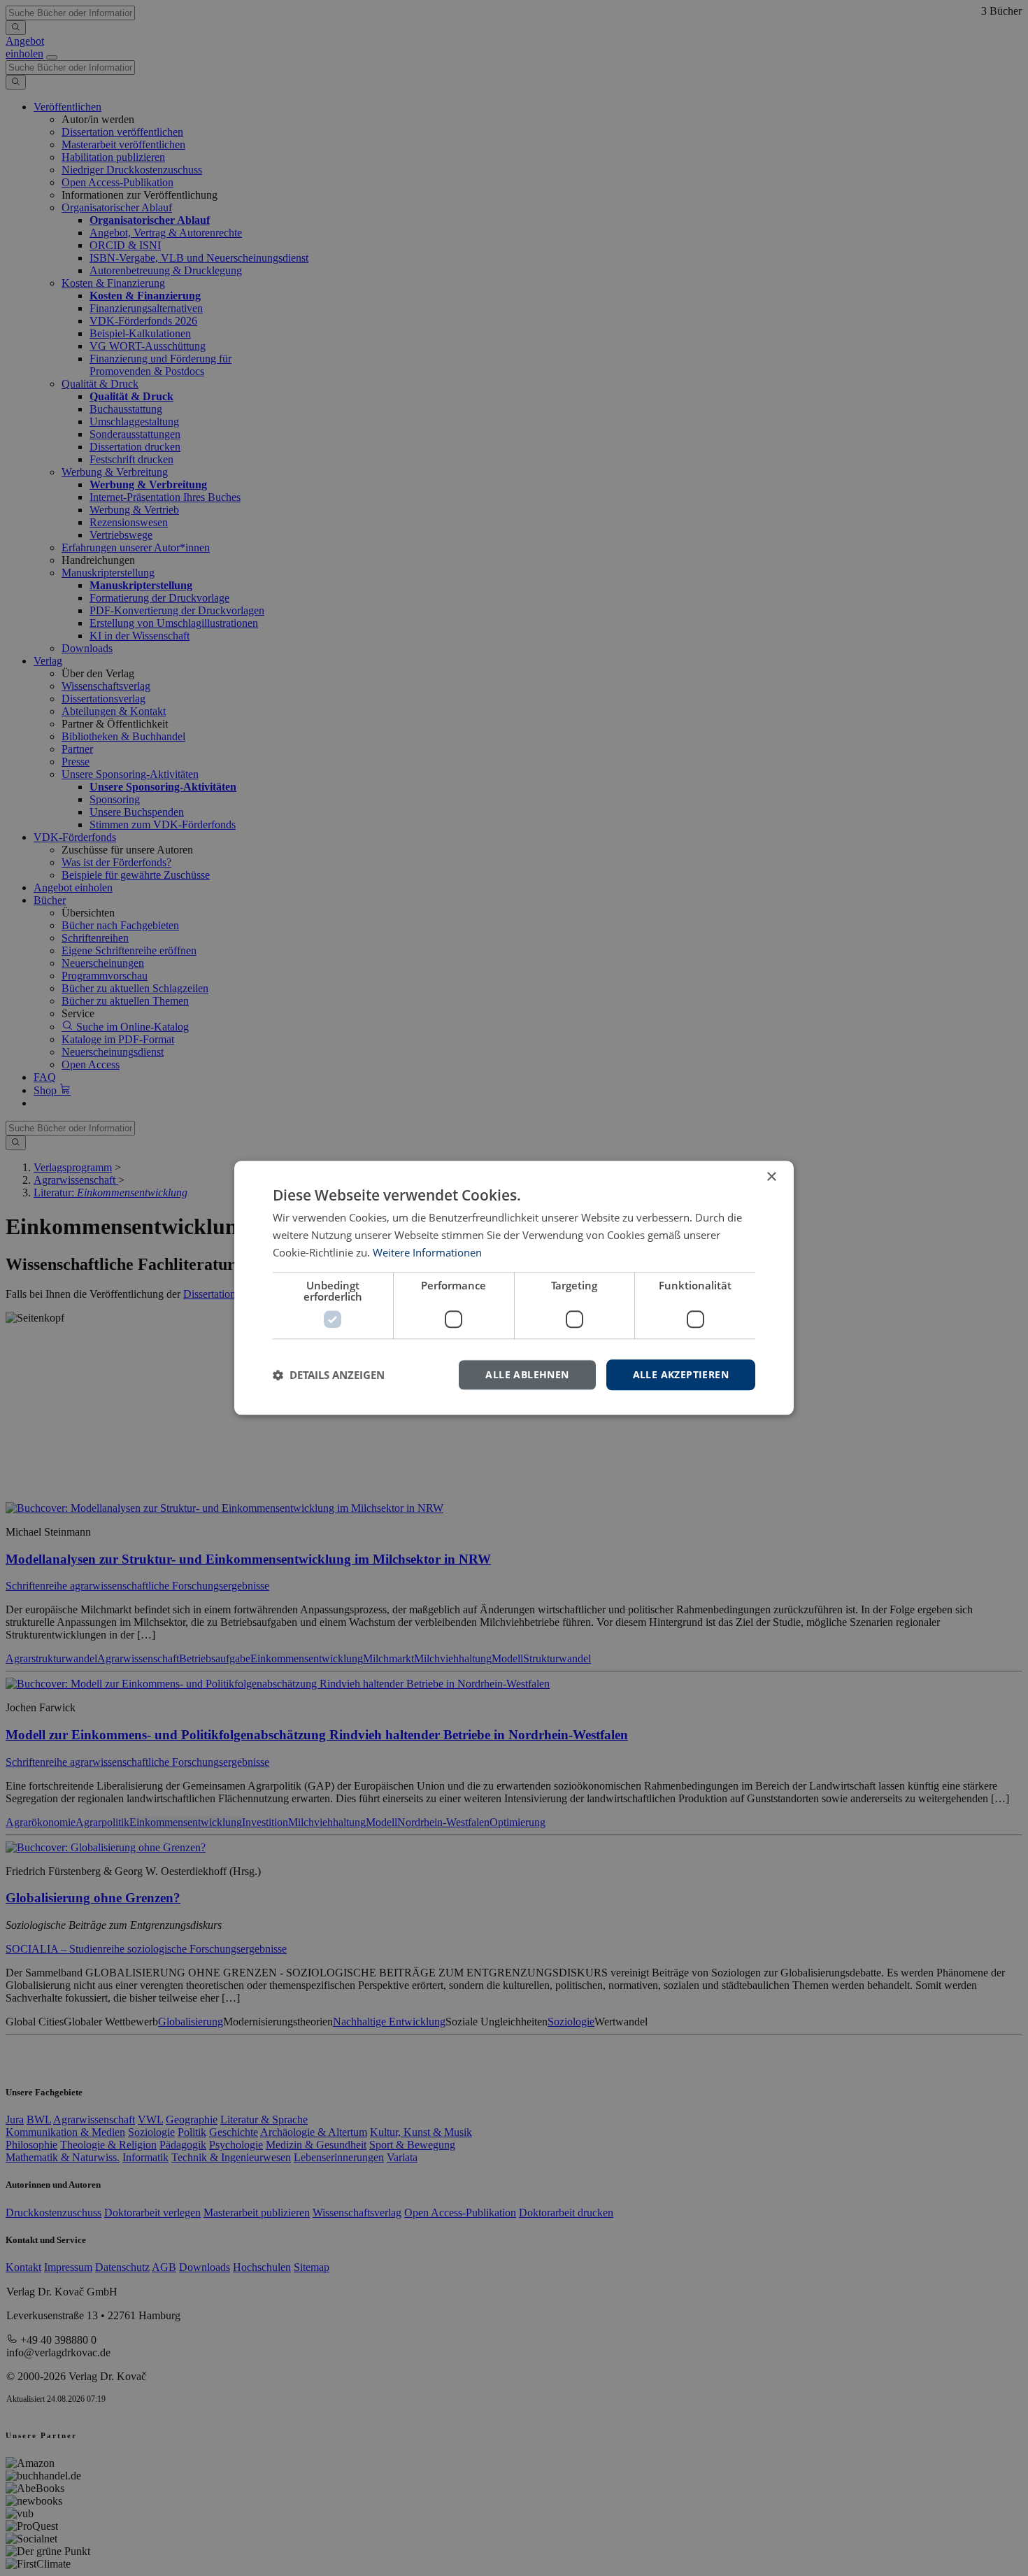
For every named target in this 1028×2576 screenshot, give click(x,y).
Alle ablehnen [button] (527, 1374)
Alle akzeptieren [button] (681, 1374)
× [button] (771, 1177)
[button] (329, 1375)
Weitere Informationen (427, 1252)
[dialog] (514, 1288)
